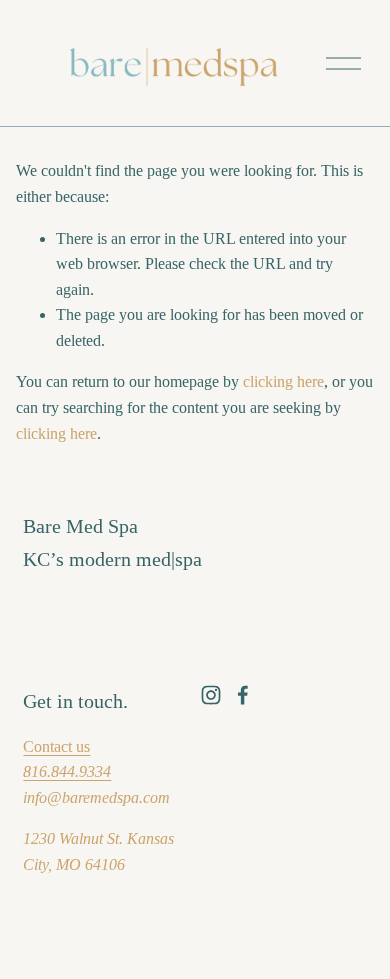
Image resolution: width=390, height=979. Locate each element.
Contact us (56, 746)
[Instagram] (211, 695)
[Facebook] (243, 695)
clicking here (283, 381)
